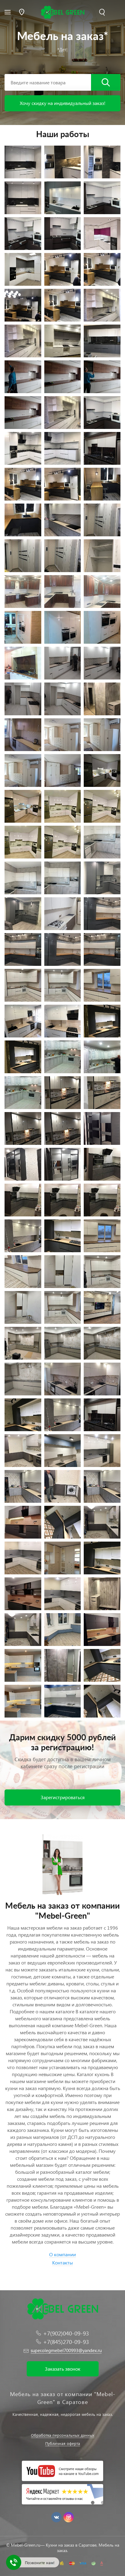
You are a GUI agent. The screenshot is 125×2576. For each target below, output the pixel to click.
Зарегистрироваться (63, 1797)
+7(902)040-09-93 (66, 2333)
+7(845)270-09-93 (66, 2342)
